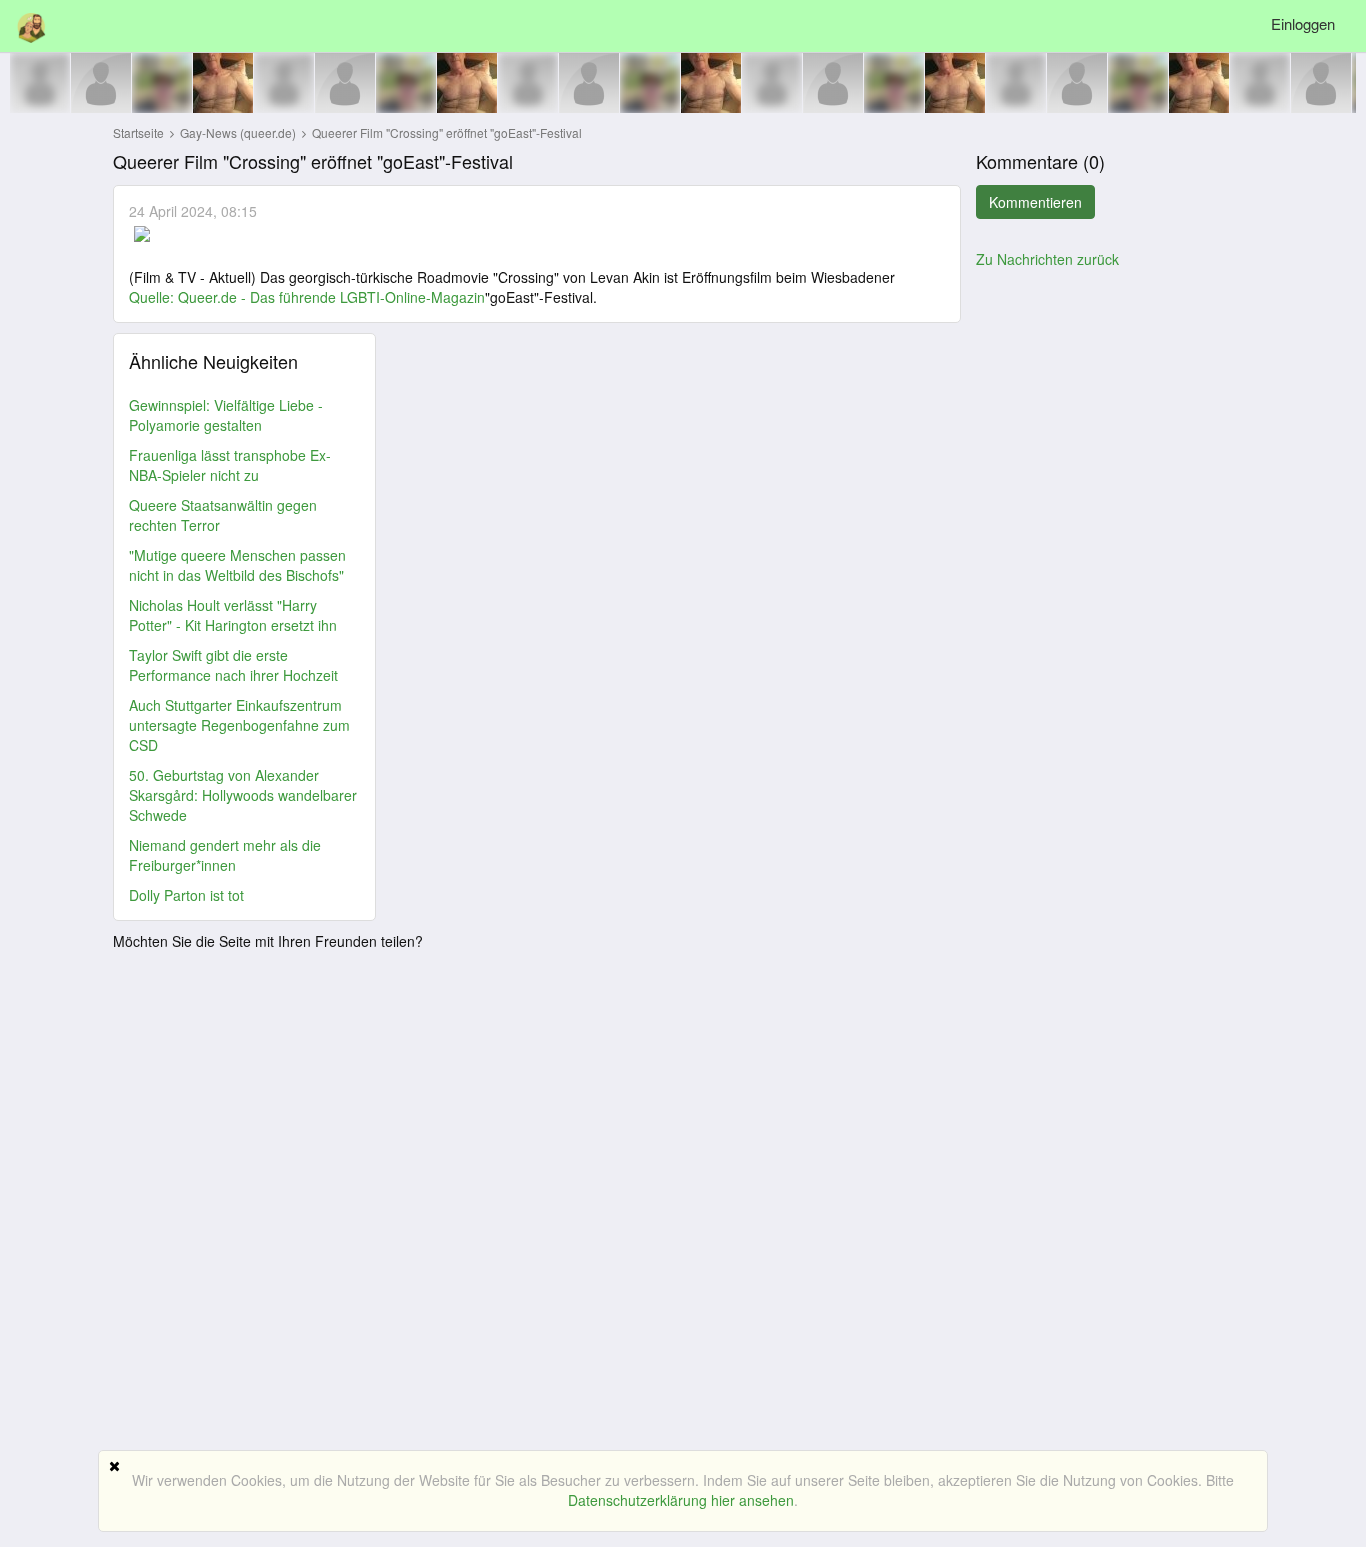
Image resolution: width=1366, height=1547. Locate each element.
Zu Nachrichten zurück (1047, 259)
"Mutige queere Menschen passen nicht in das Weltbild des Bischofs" (237, 565)
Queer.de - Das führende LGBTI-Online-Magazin (331, 297)
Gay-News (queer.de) (239, 132)
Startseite (138, 132)
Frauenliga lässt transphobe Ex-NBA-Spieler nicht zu (230, 465)
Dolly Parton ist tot (186, 895)
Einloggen (1303, 23)
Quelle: (153, 297)
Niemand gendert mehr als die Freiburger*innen (225, 855)
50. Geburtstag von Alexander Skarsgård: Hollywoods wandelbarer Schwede (243, 795)
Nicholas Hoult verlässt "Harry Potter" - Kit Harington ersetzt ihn (233, 615)
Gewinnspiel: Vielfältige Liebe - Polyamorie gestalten (226, 415)
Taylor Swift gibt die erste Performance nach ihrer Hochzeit (233, 665)
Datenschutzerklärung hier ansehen (681, 1500)
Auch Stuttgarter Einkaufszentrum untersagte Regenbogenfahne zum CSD (239, 725)
